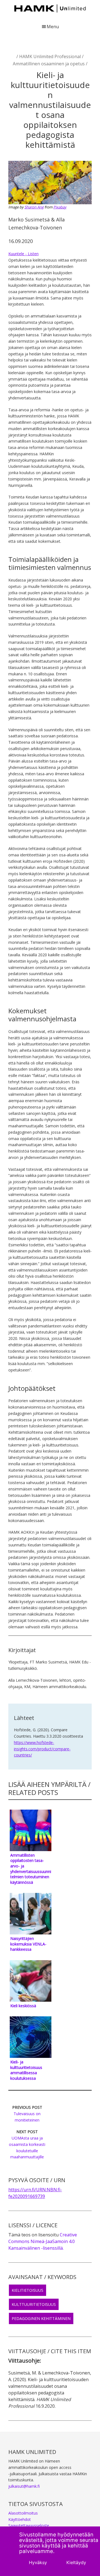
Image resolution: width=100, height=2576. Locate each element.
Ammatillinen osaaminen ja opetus (49, 64)
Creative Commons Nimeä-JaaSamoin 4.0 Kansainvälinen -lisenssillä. (43, 2241)
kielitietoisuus (27, 2290)
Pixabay (60, 207)
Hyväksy (38, 2562)
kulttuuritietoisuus (34, 2304)
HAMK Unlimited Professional (50, 56)
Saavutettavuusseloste (29, 2525)
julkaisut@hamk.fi (24, 2486)
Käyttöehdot (20, 2519)
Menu (53, 27)
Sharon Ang (34, 207)
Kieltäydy (76, 2562)
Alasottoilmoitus (23, 2513)
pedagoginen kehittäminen (41, 2318)
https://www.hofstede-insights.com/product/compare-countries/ (42, 1749)
